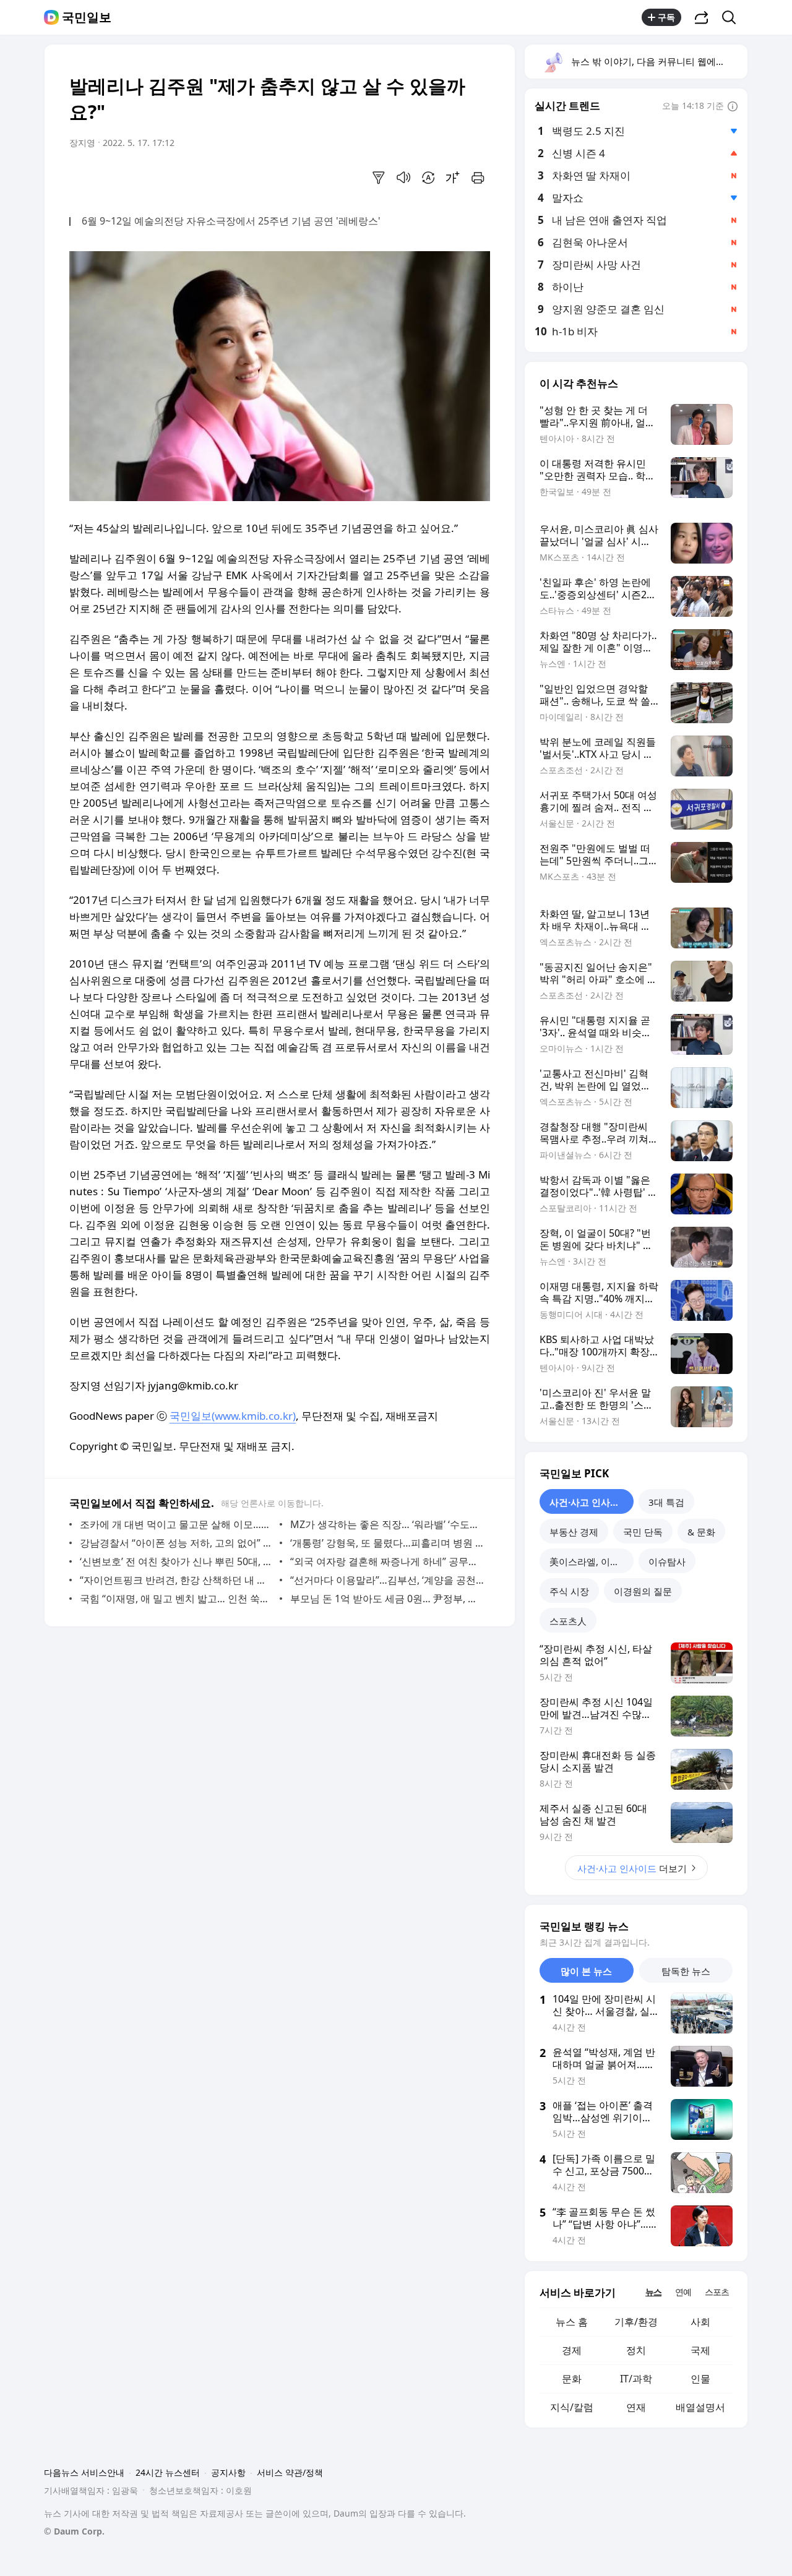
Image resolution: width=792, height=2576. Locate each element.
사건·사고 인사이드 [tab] (589, 1502)
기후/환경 (636, 2322)
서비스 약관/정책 (290, 2472)
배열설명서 (700, 2407)
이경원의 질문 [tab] (643, 1591)
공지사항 (228, 2472)
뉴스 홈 (572, 2322)
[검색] (733, 17)
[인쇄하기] (478, 178)
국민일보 (87, 17)
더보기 (632, 1868)
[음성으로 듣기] (403, 178)
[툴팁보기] (733, 107)
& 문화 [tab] (701, 1532)
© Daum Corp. (74, 2531)
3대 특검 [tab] (666, 1502)
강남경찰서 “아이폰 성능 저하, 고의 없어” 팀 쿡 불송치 (177, 1543)
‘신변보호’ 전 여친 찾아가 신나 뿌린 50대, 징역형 (177, 1561)
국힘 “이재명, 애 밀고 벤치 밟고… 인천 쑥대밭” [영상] (177, 1599)
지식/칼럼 (572, 2407)
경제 (572, 2350)
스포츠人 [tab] (568, 1621)
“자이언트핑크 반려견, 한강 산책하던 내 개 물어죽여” (177, 1580)
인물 (700, 2379)
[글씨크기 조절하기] (453, 178)
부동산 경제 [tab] (574, 1532)
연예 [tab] (683, 2292)
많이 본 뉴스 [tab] (586, 1971)
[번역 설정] (428, 178)
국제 (700, 2350)
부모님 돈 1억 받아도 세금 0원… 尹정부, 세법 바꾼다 (387, 1599)
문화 (572, 2379)
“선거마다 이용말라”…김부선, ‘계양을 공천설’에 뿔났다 (387, 1580)
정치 (636, 2350)
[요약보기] (379, 178)
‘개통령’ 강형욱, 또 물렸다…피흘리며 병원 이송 (387, 1543)
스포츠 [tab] (717, 2292)
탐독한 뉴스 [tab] (686, 1971)
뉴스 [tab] (653, 2292)
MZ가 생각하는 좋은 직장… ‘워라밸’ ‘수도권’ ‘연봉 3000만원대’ (387, 1524)
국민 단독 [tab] (643, 1532)
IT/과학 (636, 2379)
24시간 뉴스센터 (168, 2472)
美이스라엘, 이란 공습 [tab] (592, 1561)
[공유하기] (702, 17)
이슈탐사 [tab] (667, 1561)
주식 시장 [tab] (569, 1591)
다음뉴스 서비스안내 (84, 2472)
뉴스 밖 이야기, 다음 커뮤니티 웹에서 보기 (659, 61)
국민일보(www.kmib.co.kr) (233, 1416)
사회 (700, 2322)
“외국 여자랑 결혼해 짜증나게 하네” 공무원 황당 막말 (387, 1561)
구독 (666, 17)
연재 (636, 2407)
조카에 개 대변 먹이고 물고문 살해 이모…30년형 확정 (177, 1524)
